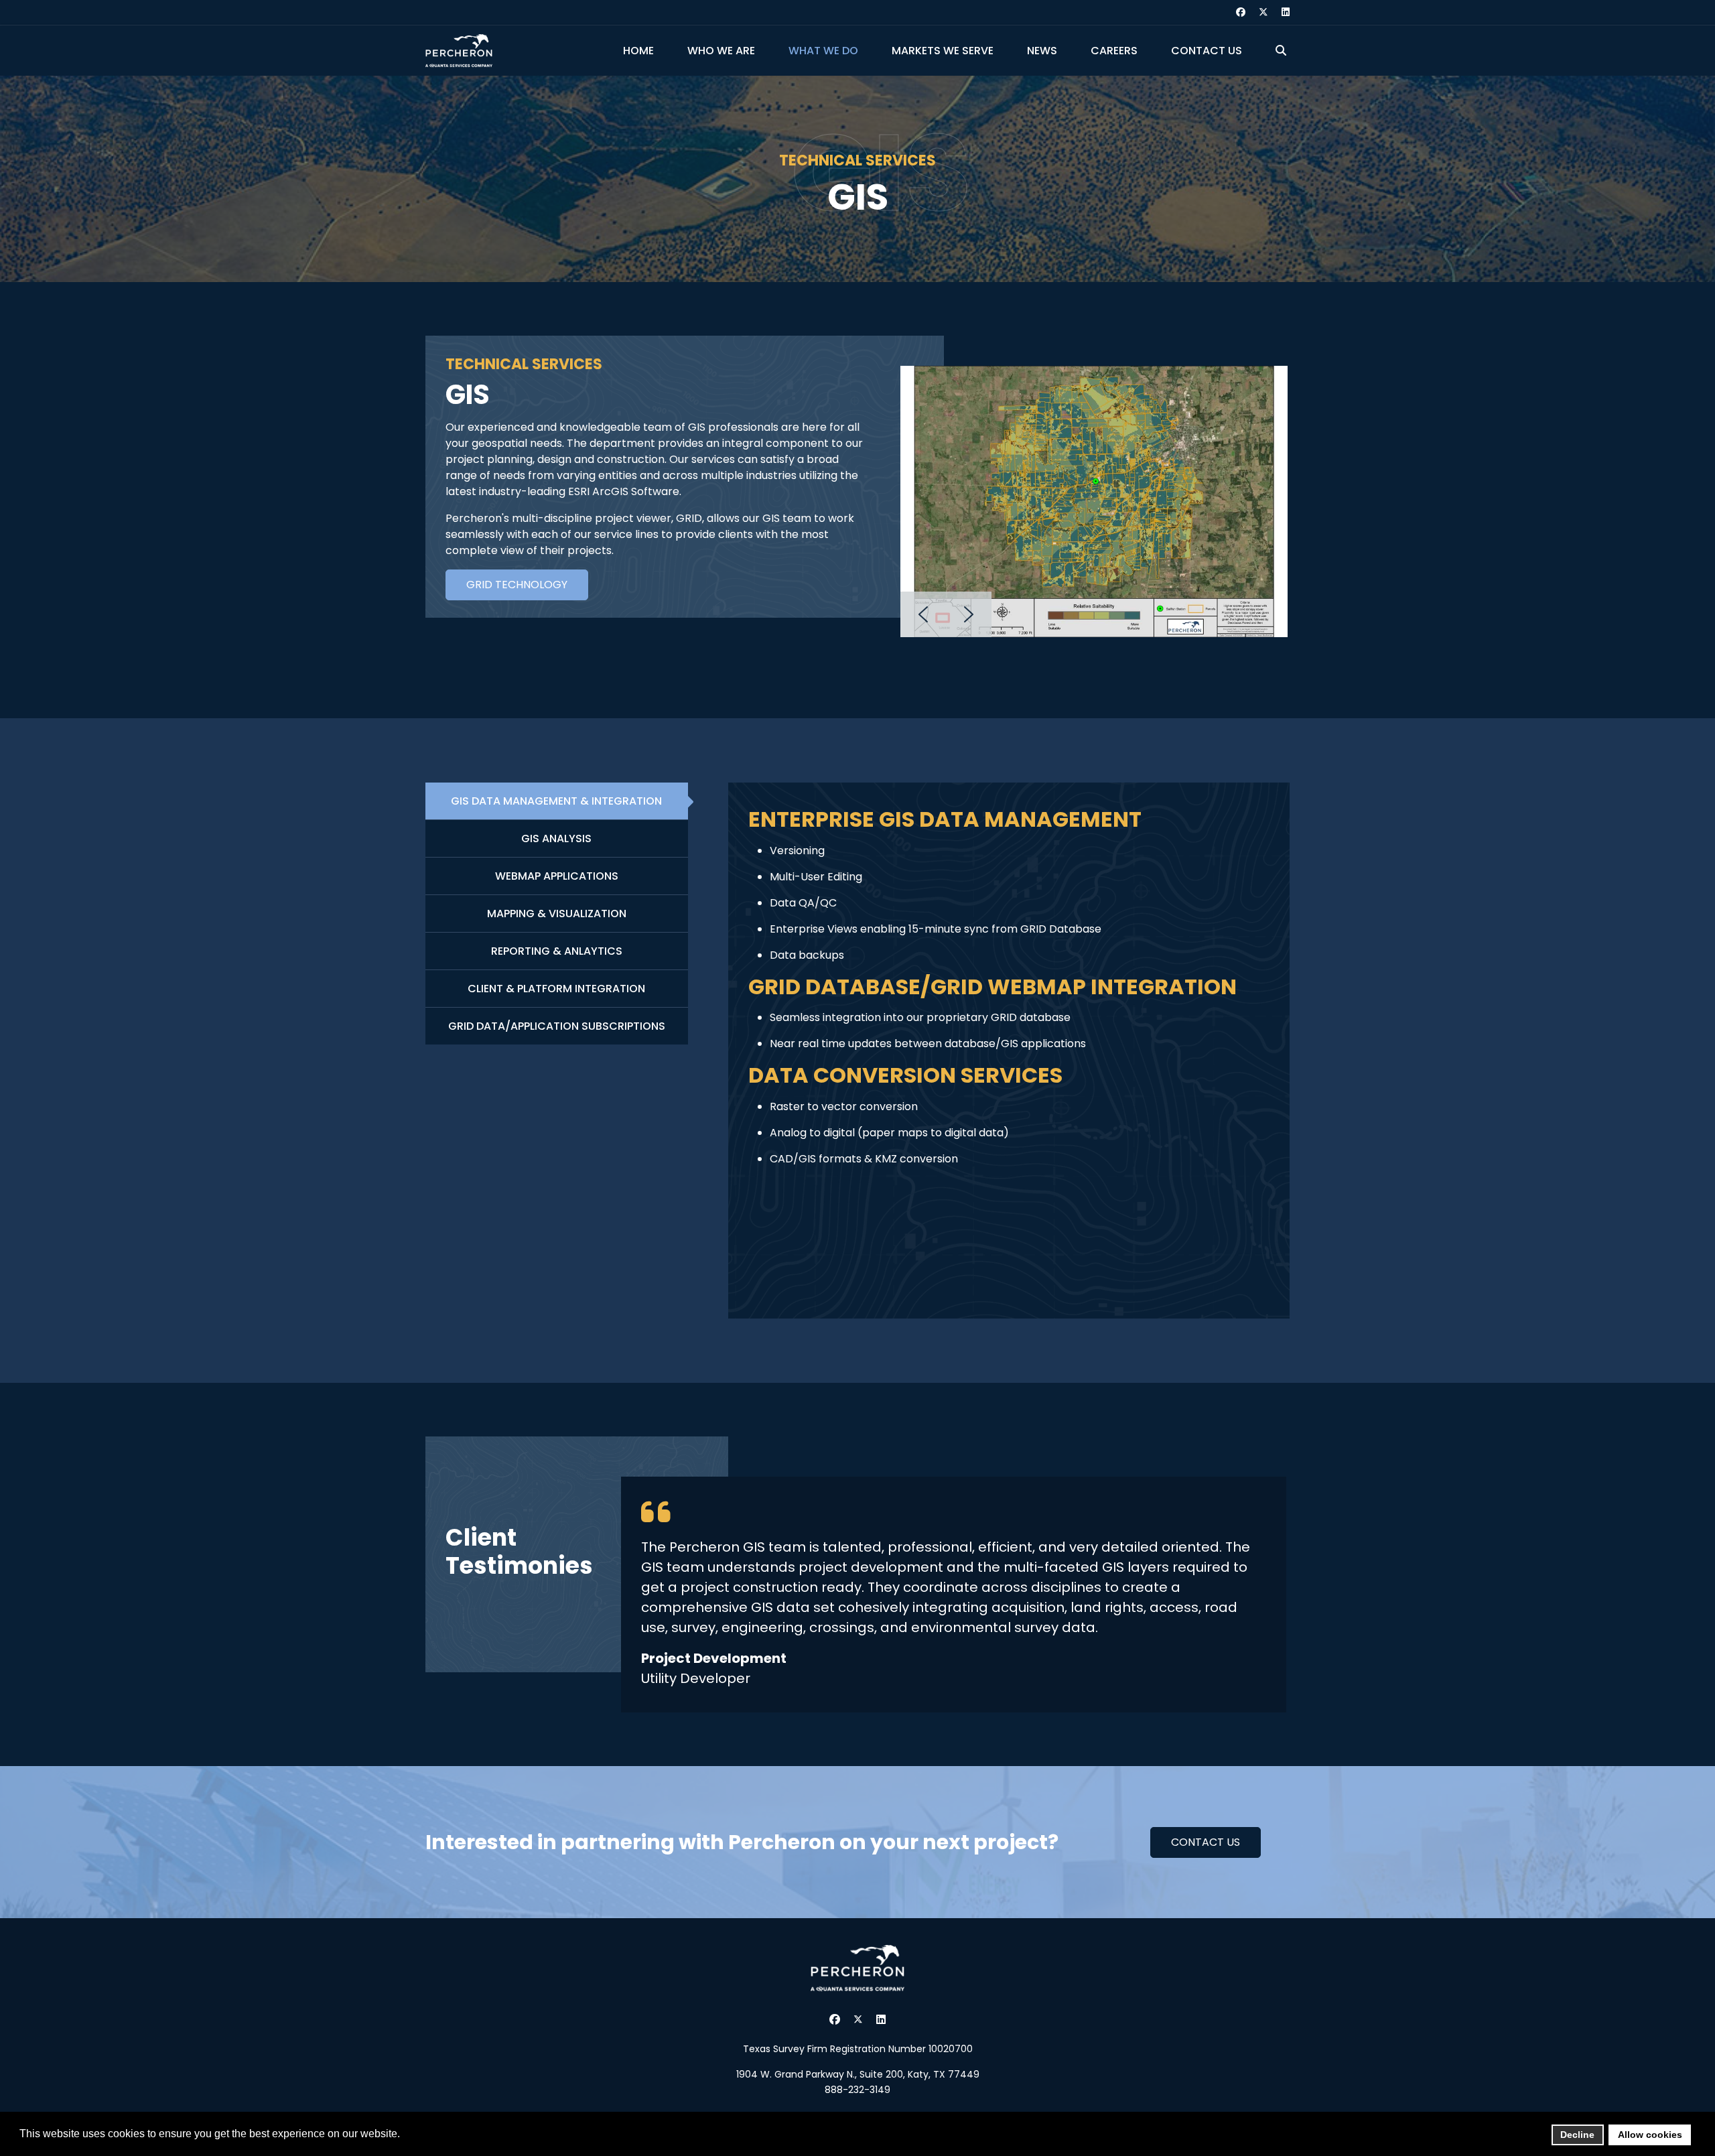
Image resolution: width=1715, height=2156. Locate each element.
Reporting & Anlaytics (557, 951)
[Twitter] (1263, 12)
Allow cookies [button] (1650, 2135)
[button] (923, 614)
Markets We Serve (943, 51)
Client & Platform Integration (556, 989)
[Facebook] (1241, 12)
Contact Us (1207, 51)
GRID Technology (517, 585)
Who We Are (721, 51)
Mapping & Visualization (557, 914)
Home (638, 51)
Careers (1114, 51)
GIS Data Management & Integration (556, 801)
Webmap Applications (557, 876)
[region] (1094, 501)
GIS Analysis (556, 838)
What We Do (823, 51)
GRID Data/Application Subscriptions (557, 1026)
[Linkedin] (1286, 12)
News (1042, 51)
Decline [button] (1577, 2135)
